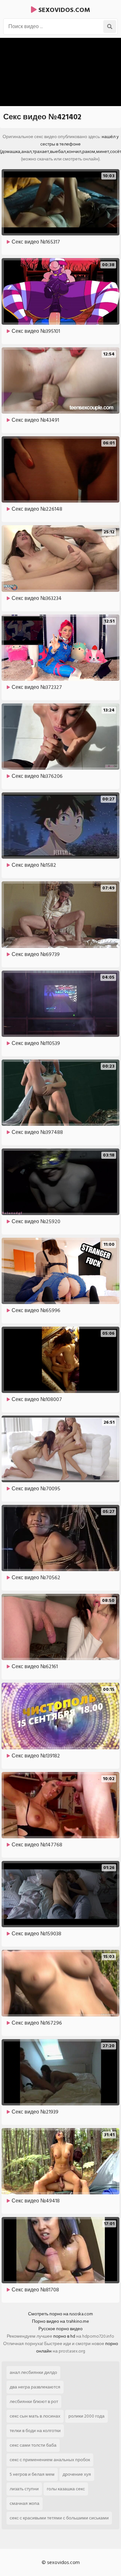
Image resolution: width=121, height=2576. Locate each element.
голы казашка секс (66, 2489)
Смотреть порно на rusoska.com (60, 2314)
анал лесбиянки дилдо (33, 2372)
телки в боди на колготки (35, 2431)
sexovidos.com (63, 10)
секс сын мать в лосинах (35, 2416)
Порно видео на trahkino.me (60, 2321)
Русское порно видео (60, 2329)
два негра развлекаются (35, 2387)
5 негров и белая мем (32, 2474)
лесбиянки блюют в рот (34, 2402)
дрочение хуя (77, 2474)
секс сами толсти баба (33, 2445)
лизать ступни (24, 2489)
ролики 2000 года (86, 2416)
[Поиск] (110, 27)
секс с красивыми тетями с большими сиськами (59, 2518)
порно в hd (64, 2336)
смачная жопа (25, 2503)
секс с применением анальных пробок (50, 2460)
